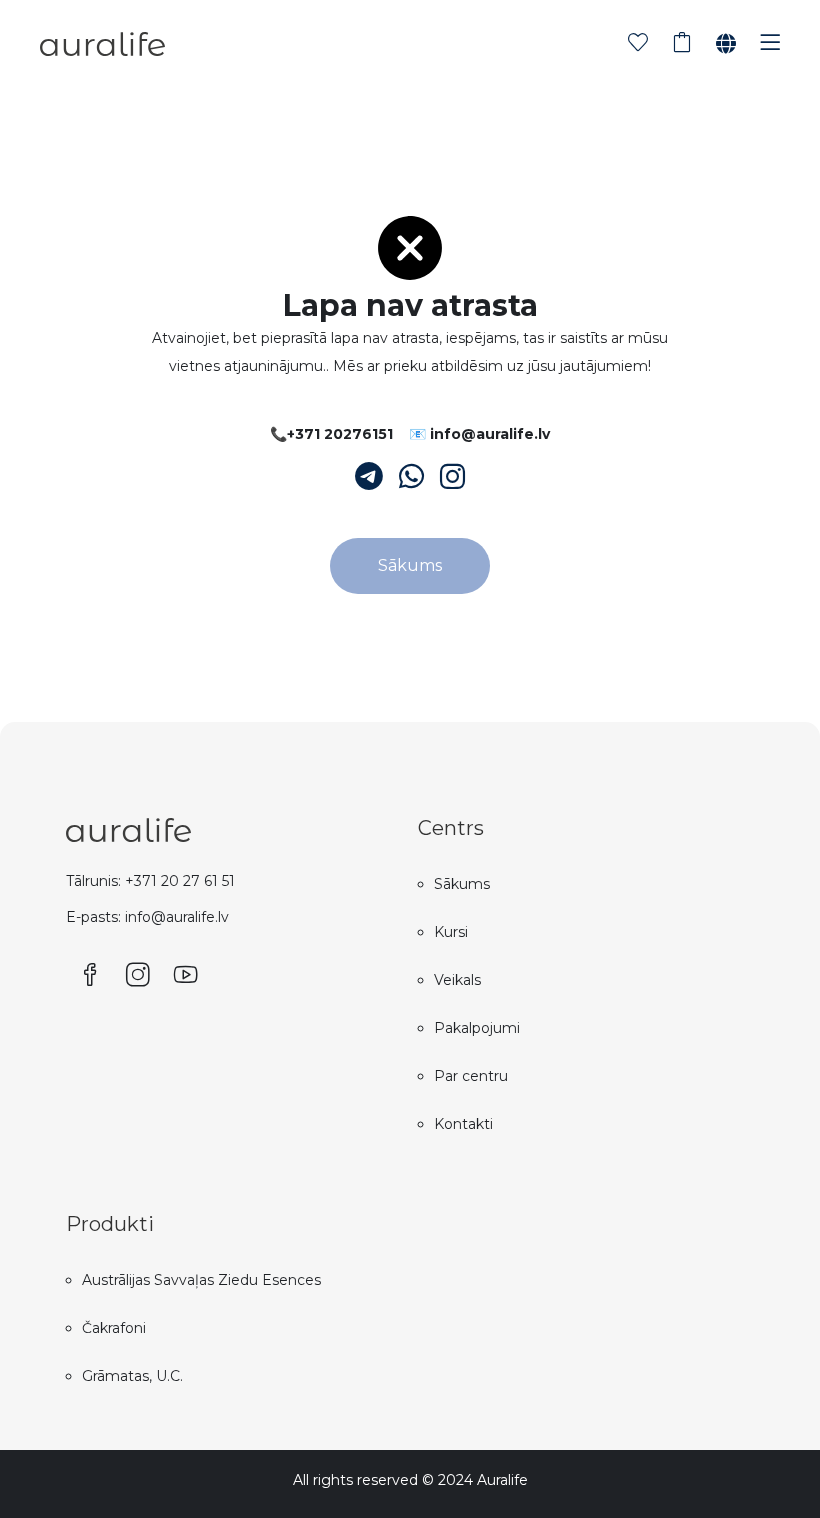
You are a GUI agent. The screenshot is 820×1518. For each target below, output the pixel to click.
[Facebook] (90, 976)
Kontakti (463, 1124)
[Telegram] (369, 477)
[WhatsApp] (411, 477)
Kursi (451, 932)
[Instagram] (452, 477)
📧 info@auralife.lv (479, 434)
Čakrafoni (114, 1328)
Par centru (471, 1076)
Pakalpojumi (477, 1028)
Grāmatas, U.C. (132, 1376)
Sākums (410, 565)
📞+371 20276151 (331, 434)
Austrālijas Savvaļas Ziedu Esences (201, 1280)
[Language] (726, 44)
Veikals (457, 980)
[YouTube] (186, 976)
